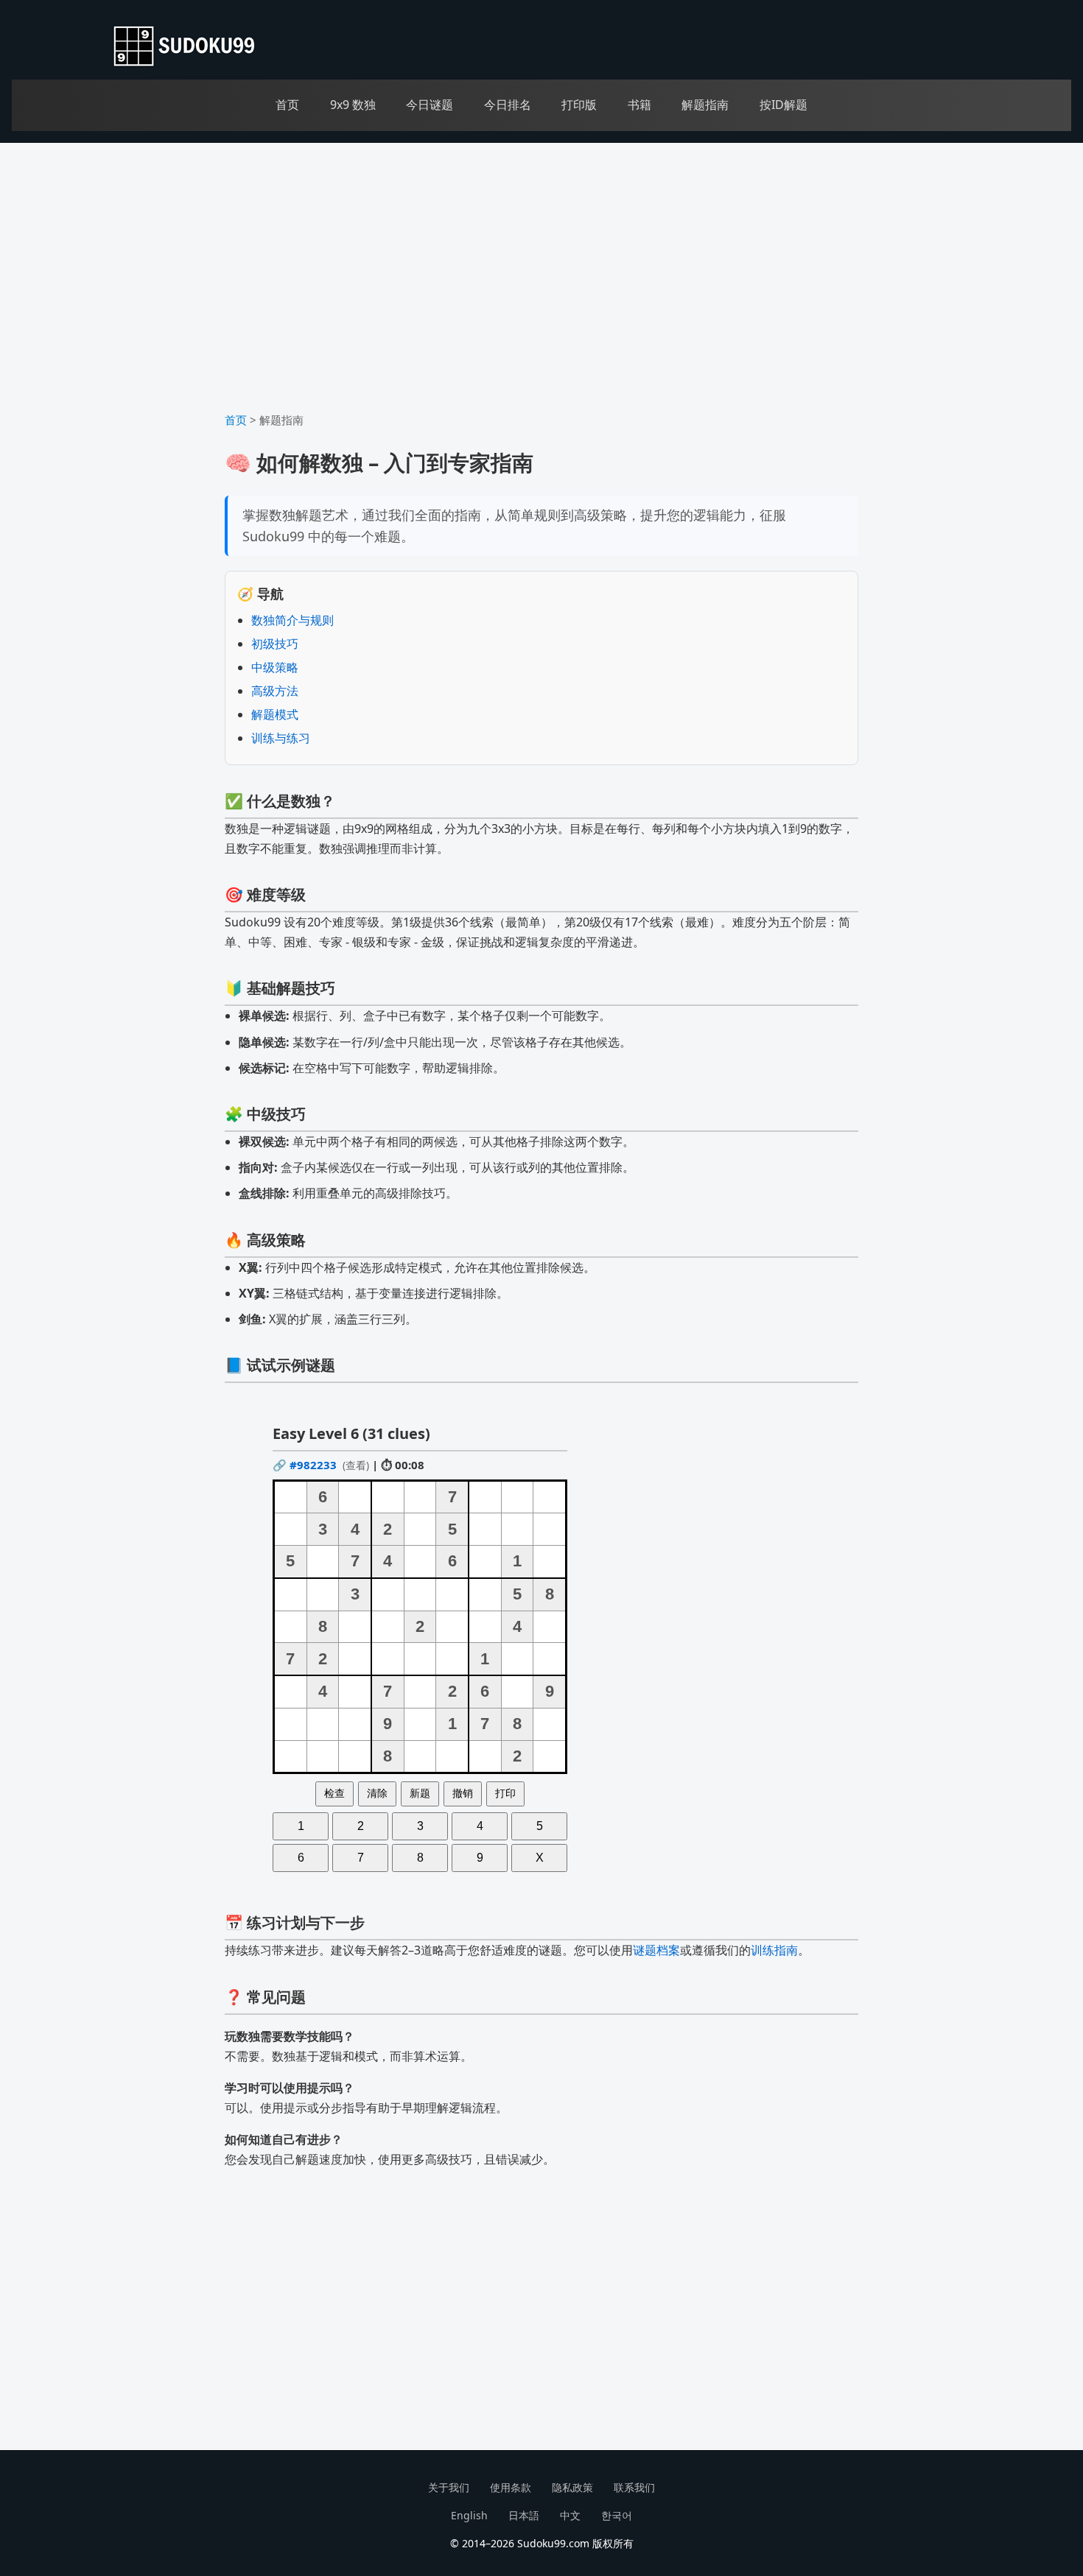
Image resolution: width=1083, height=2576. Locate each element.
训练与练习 (281, 738)
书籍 (639, 105)
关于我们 (449, 2487)
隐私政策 (572, 2487)
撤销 (463, 1793)
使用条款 (511, 2487)
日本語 (524, 2515)
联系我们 (634, 2487)
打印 (505, 1793)
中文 (570, 2515)
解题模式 (275, 714)
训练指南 (774, 1950)
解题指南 (705, 105)
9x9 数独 (353, 105)
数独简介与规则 (292, 620)
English (469, 2515)
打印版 (579, 105)
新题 (420, 1793)
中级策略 (275, 667)
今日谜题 (430, 105)
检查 (334, 1793)
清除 (377, 1793)
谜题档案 (656, 1950)
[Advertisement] (541, 284)
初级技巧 (275, 644)
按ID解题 (784, 105)
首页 (287, 105)
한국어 (617, 2515)
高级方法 (275, 691)
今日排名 (508, 105)
